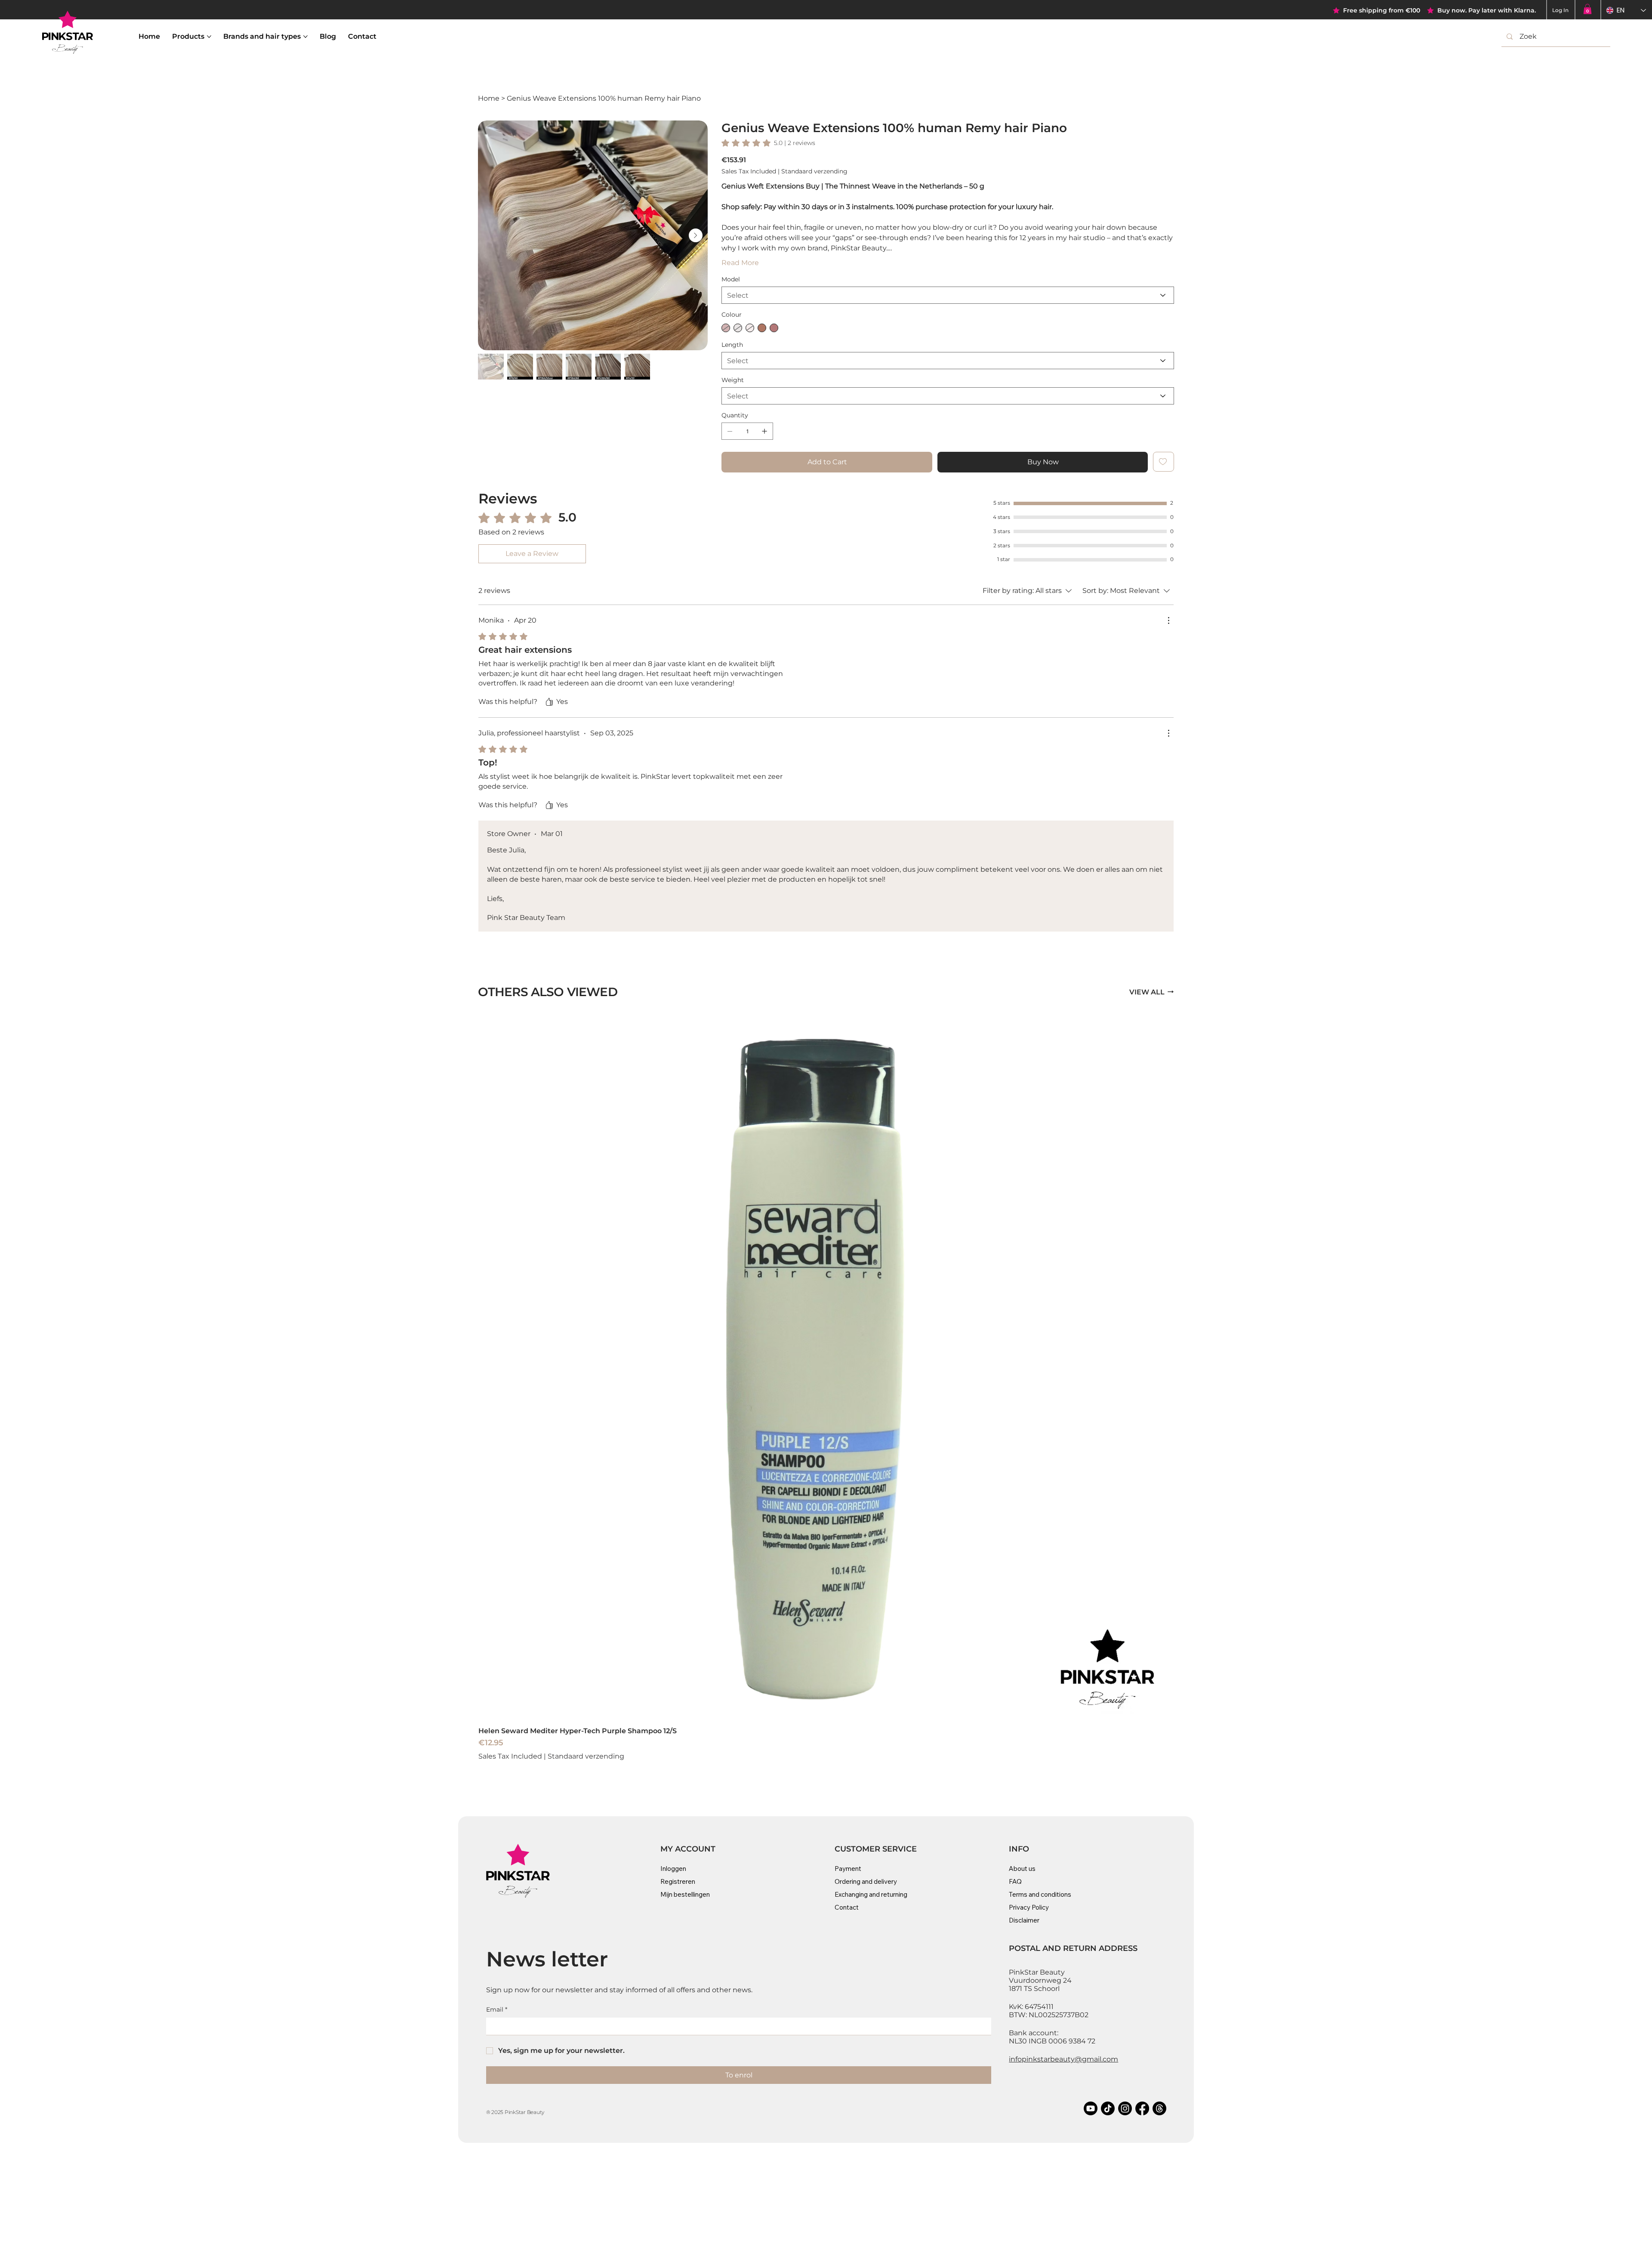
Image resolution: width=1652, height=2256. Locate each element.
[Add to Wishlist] (1163, 462)
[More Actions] (1168, 620)
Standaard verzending (586, 1756)
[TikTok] (1108, 2108)
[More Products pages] (209, 37)
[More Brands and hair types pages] (305, 37)
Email (497, 2009)
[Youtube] (1091, 2108)
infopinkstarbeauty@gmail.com (1063, 2059)
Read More (740, 263)
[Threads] (1159, 2108)
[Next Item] (696, 235)
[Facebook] (1142, 2108)
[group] (826, 1392)
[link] (768, 143)
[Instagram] (1125, 2108)
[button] (1587, 9)
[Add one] (764, 431)
